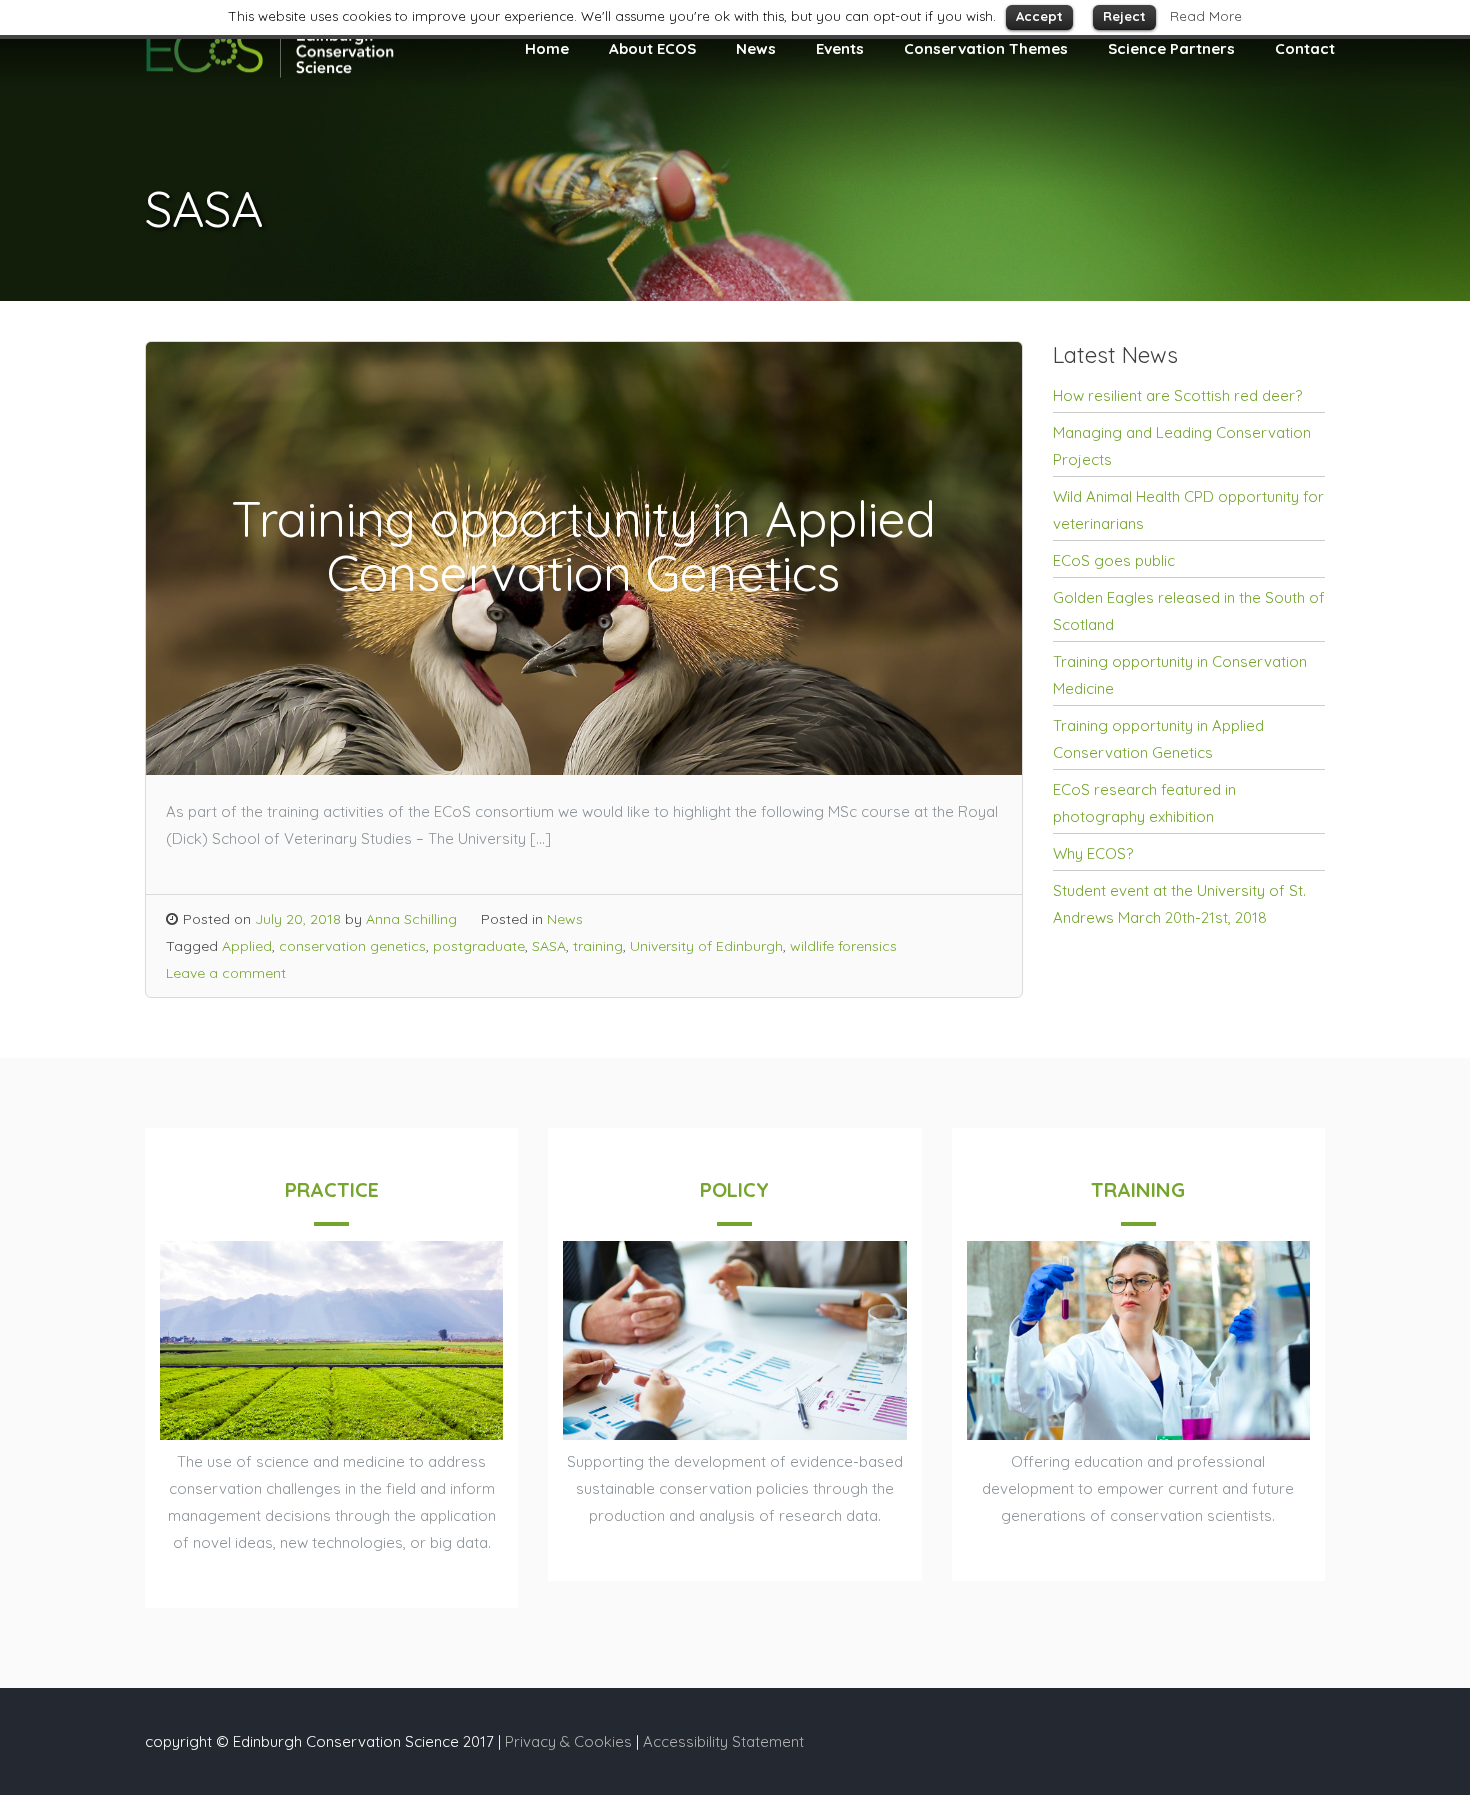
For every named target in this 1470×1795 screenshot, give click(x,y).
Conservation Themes (986, 48)
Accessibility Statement (723, 1741)
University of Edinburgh (706, 946)
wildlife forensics (843, 946)
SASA (549, 946)
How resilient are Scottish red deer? (1177, 395)
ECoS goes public (1114, 560)
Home (547, 48)
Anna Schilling (411, 919)
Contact (1305, 48)
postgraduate (479, 946)
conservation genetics (352, 946)
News (756, 48)
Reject (1124, 16)
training (598, 946)
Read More (1206, 16)
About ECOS (652, 48)
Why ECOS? (1093, 853)
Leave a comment (226, 973)
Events (840, 48)
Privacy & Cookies (568, 1741)
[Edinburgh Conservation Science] (270, 75)
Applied (247, 946)
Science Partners (1171, 48)
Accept (1039, 16)
